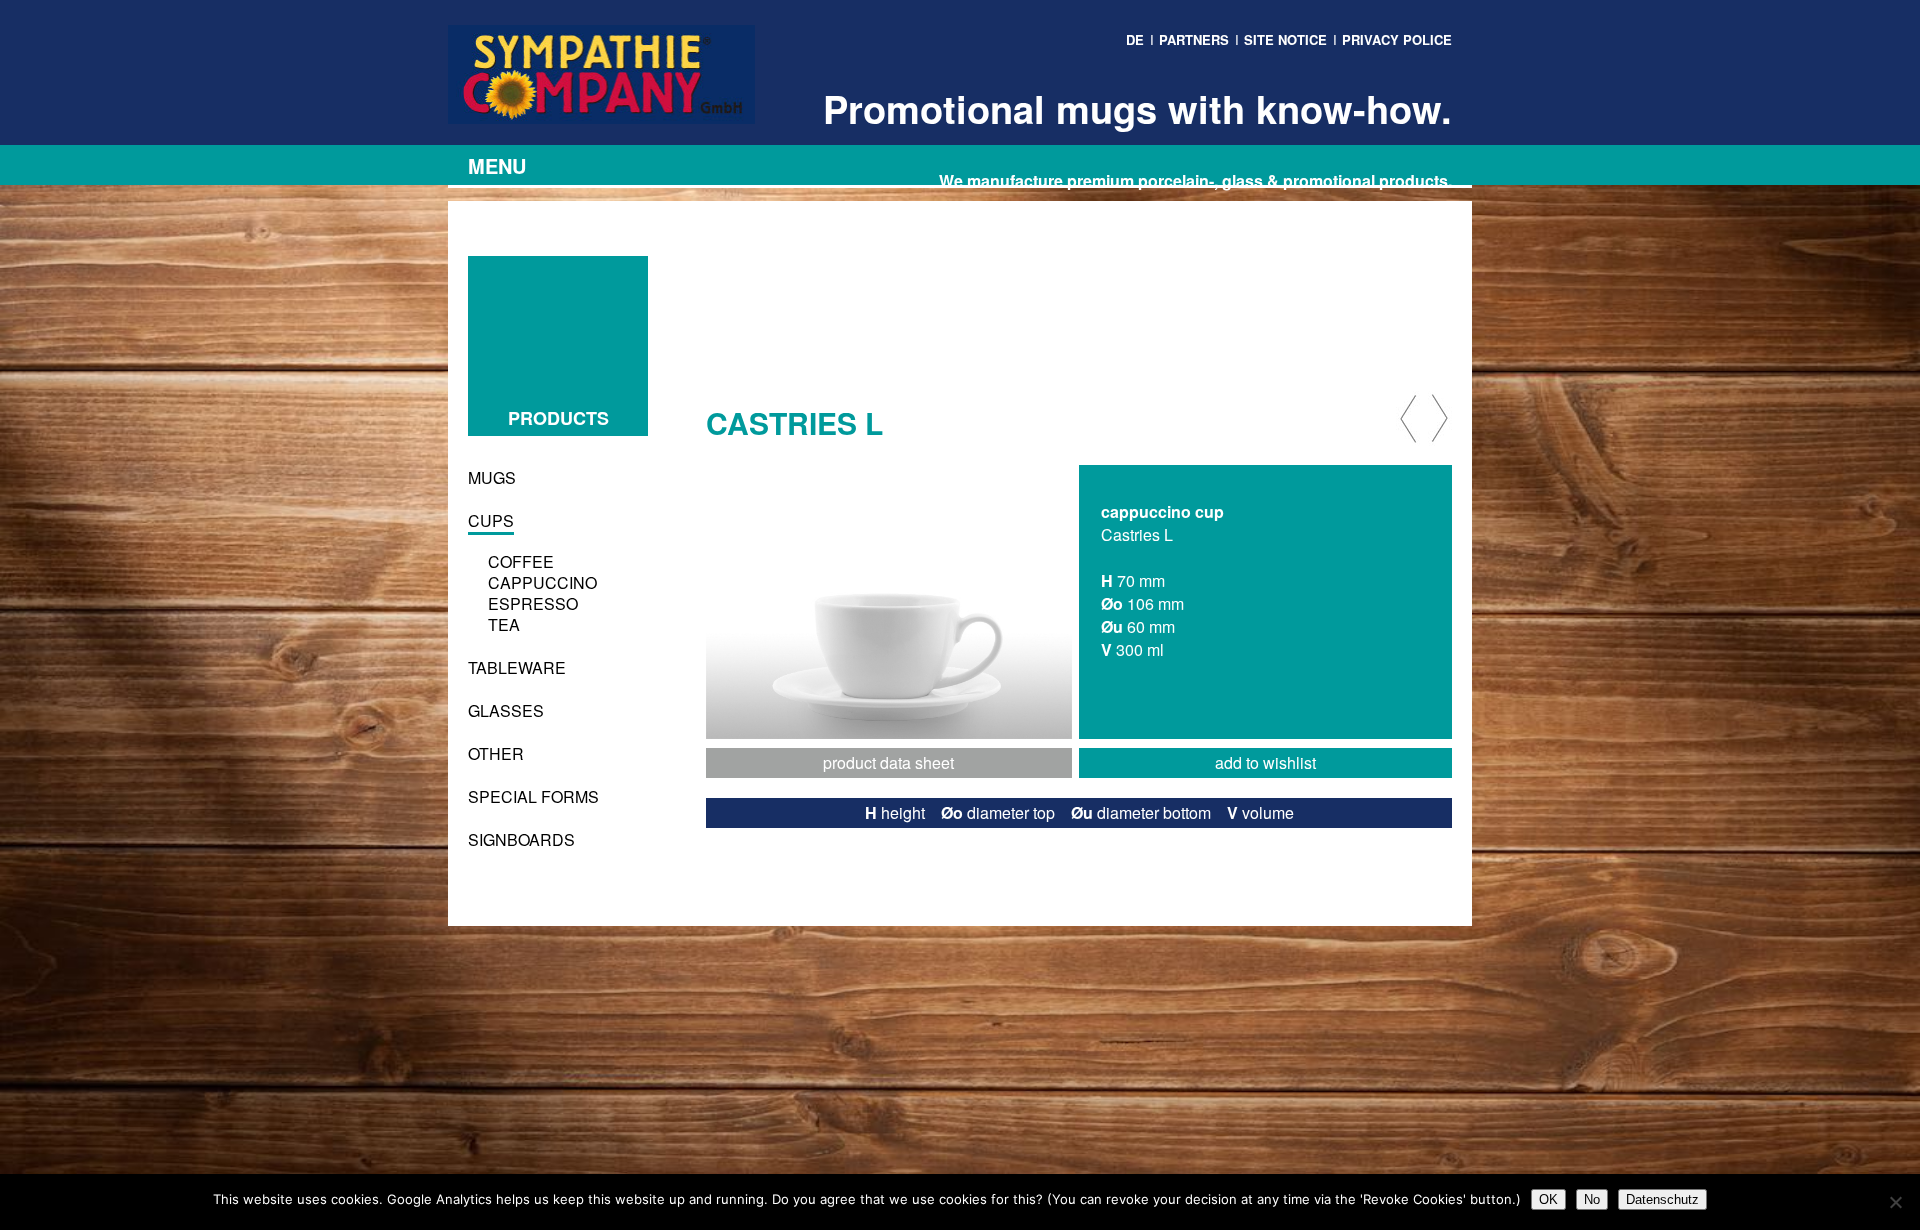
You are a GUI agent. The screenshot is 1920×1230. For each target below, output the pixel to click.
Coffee (521, 561)
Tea (504, 624)
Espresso (533, 603)
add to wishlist (1265, 762)
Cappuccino (542, 582)
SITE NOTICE (1285, 39)
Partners (1194, 39)
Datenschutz (1662, 1199)
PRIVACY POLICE (1397, 39)
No (1592, 1199)
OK (1548, 1199)
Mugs (492, 477)
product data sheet (888, 762)
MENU (497, 165)
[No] (1895, 1202)
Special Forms (533, 796)
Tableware (517, 667)
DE (1135, 39)
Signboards (521, 839)
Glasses (506, 710)
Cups (491, 520)
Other (496, 753)
